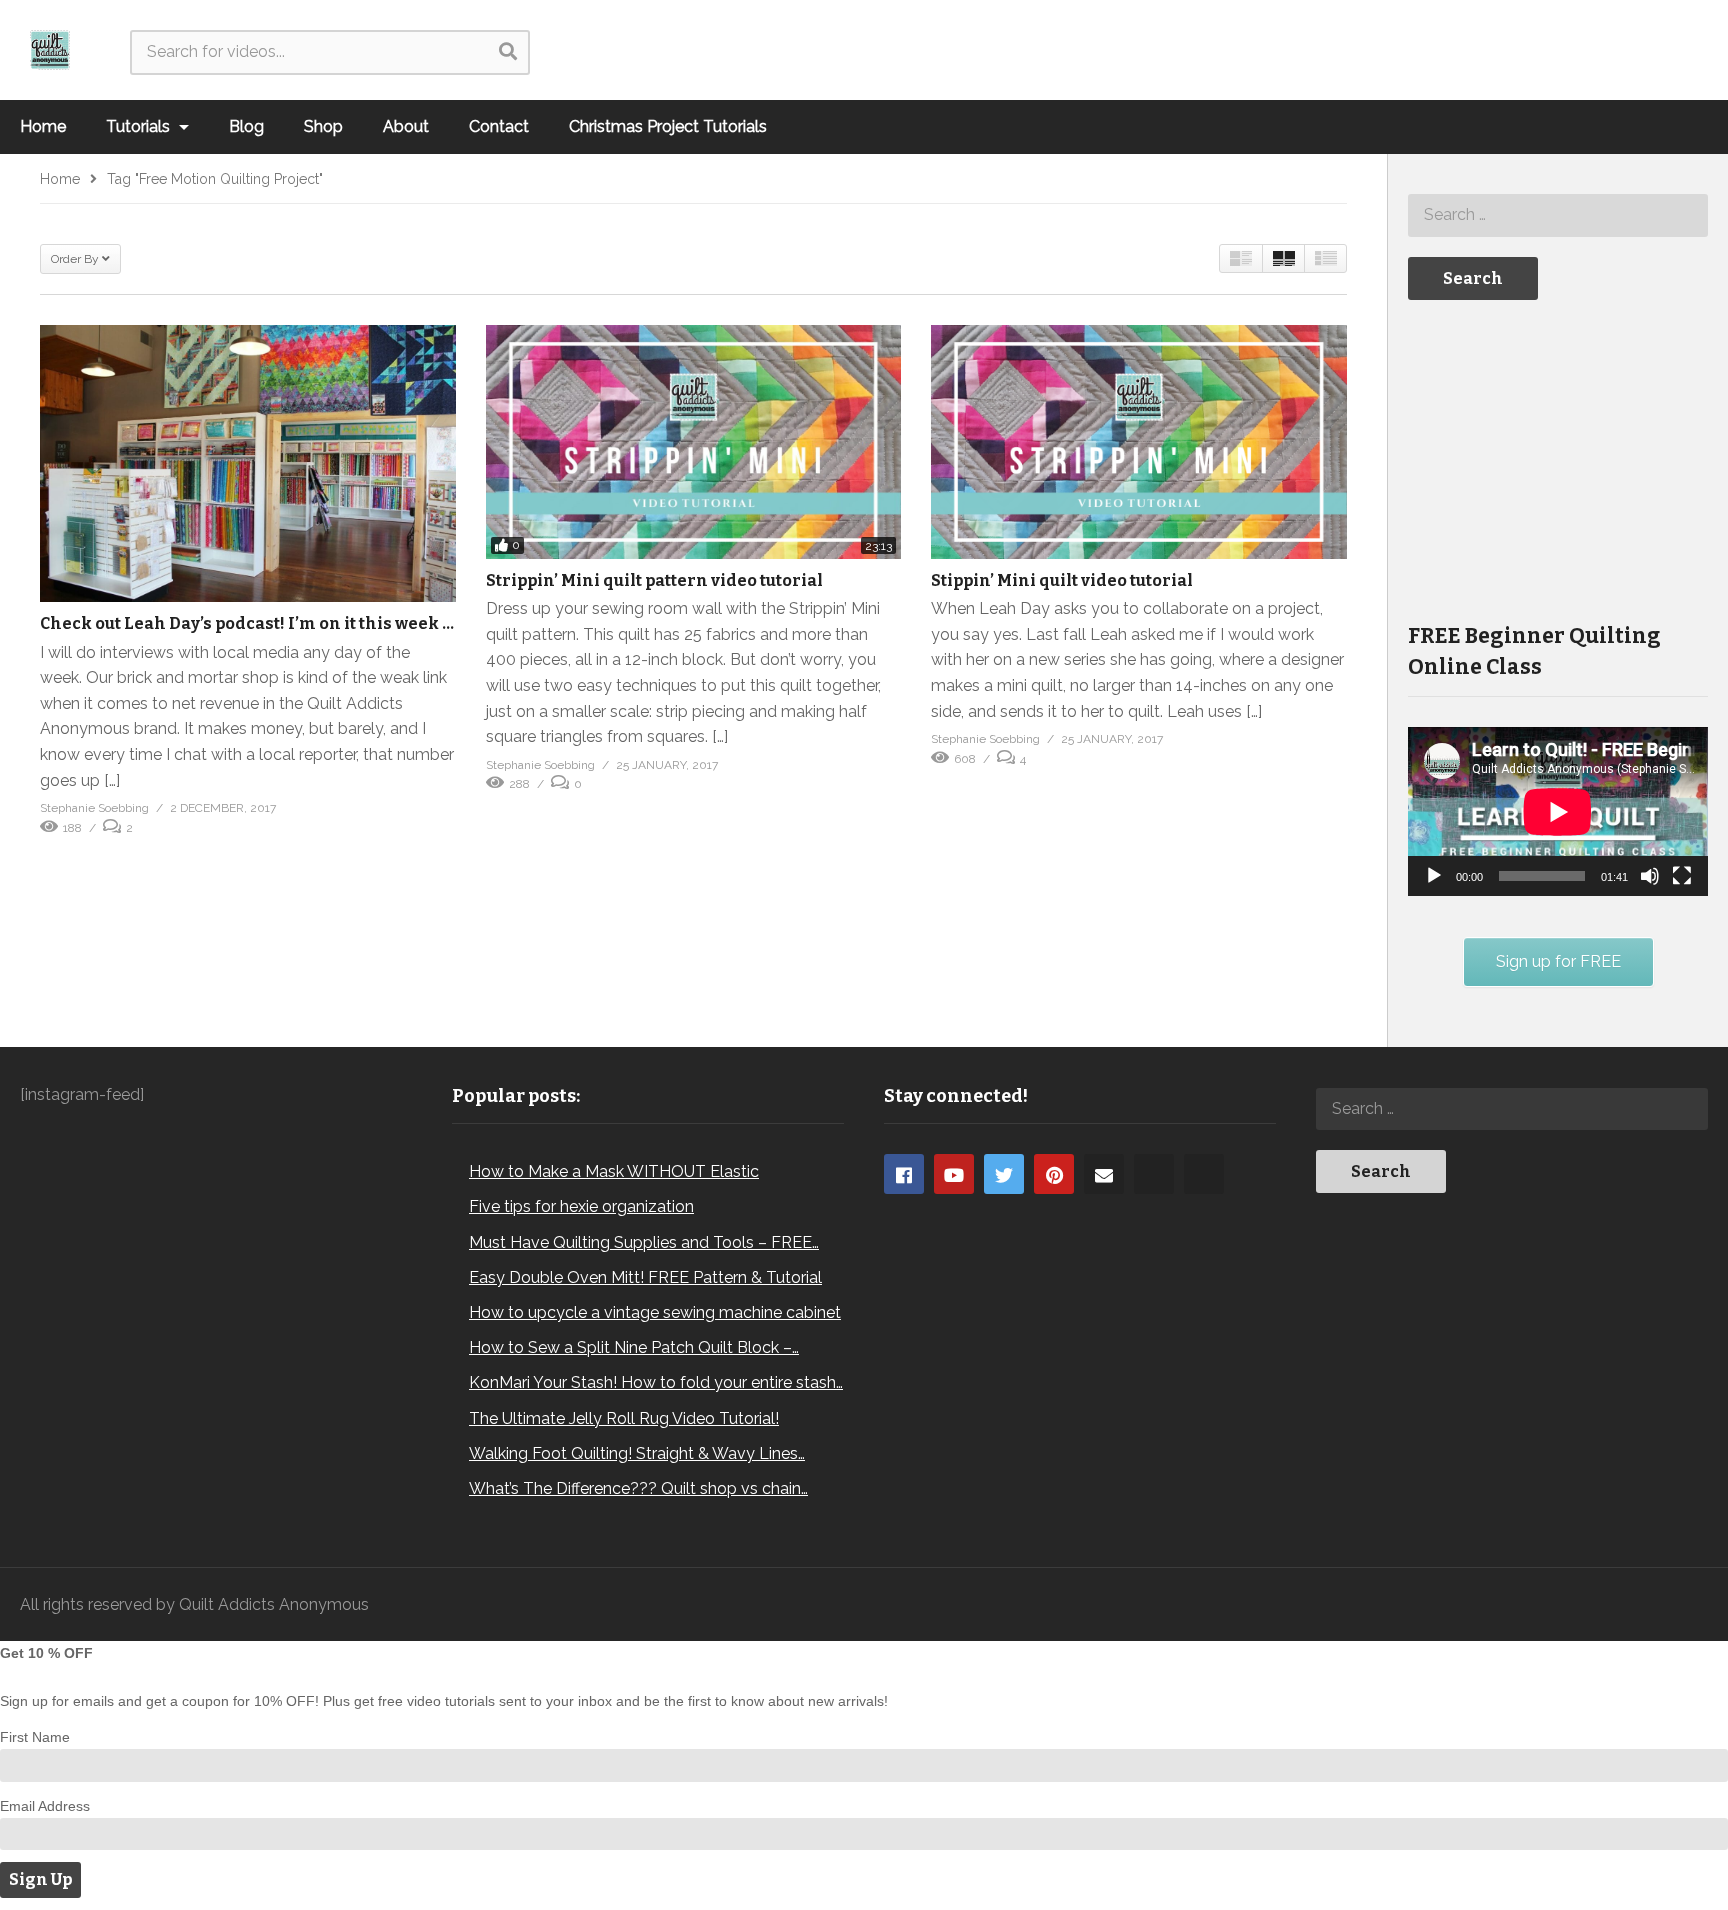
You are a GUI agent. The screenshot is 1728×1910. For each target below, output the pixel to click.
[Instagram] (1154, 1174)
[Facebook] (904, 1174)
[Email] (1104, 1174)
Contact (499, 126)
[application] (1558, 811)
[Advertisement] (1558, 459)
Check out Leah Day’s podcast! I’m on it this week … (247, 623)
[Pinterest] (1054, 1174)
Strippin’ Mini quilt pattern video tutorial (654, 580)
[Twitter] (1004, 1174)
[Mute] (1650, 876)
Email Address (45, 1806)
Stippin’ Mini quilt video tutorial (1062, 580)
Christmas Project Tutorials (668, 126)
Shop (323, 126)
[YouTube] (954, 1174)
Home (43, 126)
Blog (246, 126)
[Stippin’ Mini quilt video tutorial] (1139, 442)
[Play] (1434, 876)
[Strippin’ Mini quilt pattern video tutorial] (694, 442)
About (406, 126)
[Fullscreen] (1682, 876)
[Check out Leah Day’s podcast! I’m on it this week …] (248, 463)
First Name (35, 1737)
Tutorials (140, 126)
